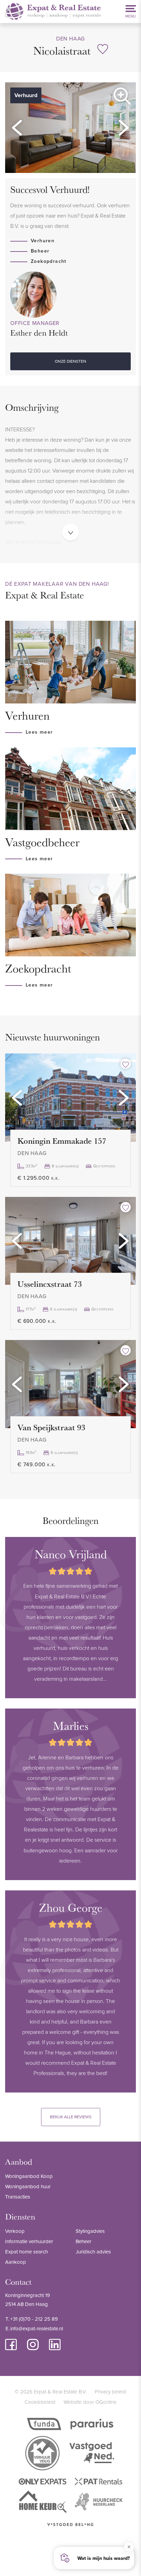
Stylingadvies (90, 2231)
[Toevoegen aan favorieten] (126, 1064)
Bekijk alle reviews (71, 2117)
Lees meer (39, 732)
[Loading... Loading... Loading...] (70, 1097)
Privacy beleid (111, 2392)
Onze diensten (70, 361)
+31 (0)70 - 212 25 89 (34, 2319)
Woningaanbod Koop (29, 2176)
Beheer (40, 251)
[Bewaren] (103, 49)
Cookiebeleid (40, 2402)
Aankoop (16, 2262)
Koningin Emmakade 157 (62, 1141)
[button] (17, 128)
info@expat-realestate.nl (37, 2328)
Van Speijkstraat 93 (51, 1427)
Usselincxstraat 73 (50, 1284)
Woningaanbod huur (28, 2186)
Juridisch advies (93, 2252)
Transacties (18, 2197)
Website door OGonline (90, 2402)
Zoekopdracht (49, 261)
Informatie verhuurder (29, 2241)
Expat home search (27, 2252)
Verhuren (43, 241)
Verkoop (15, 2231)
